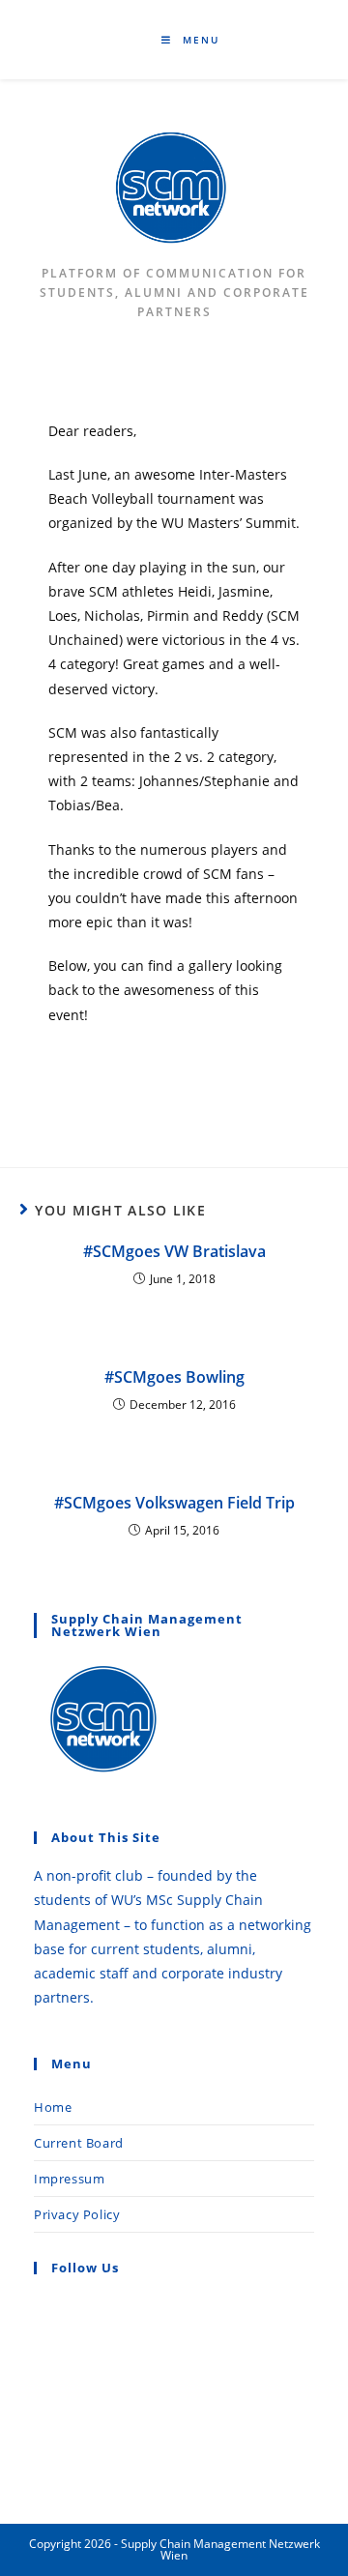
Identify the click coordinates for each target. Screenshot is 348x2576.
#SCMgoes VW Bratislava (174, 1251)
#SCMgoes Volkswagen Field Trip (174, 1503)
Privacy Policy (77, 2214)
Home (53, 2107)
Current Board (79, 2143)
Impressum (69, 2179)
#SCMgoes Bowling (174, 1377)
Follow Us (85, 2268)
